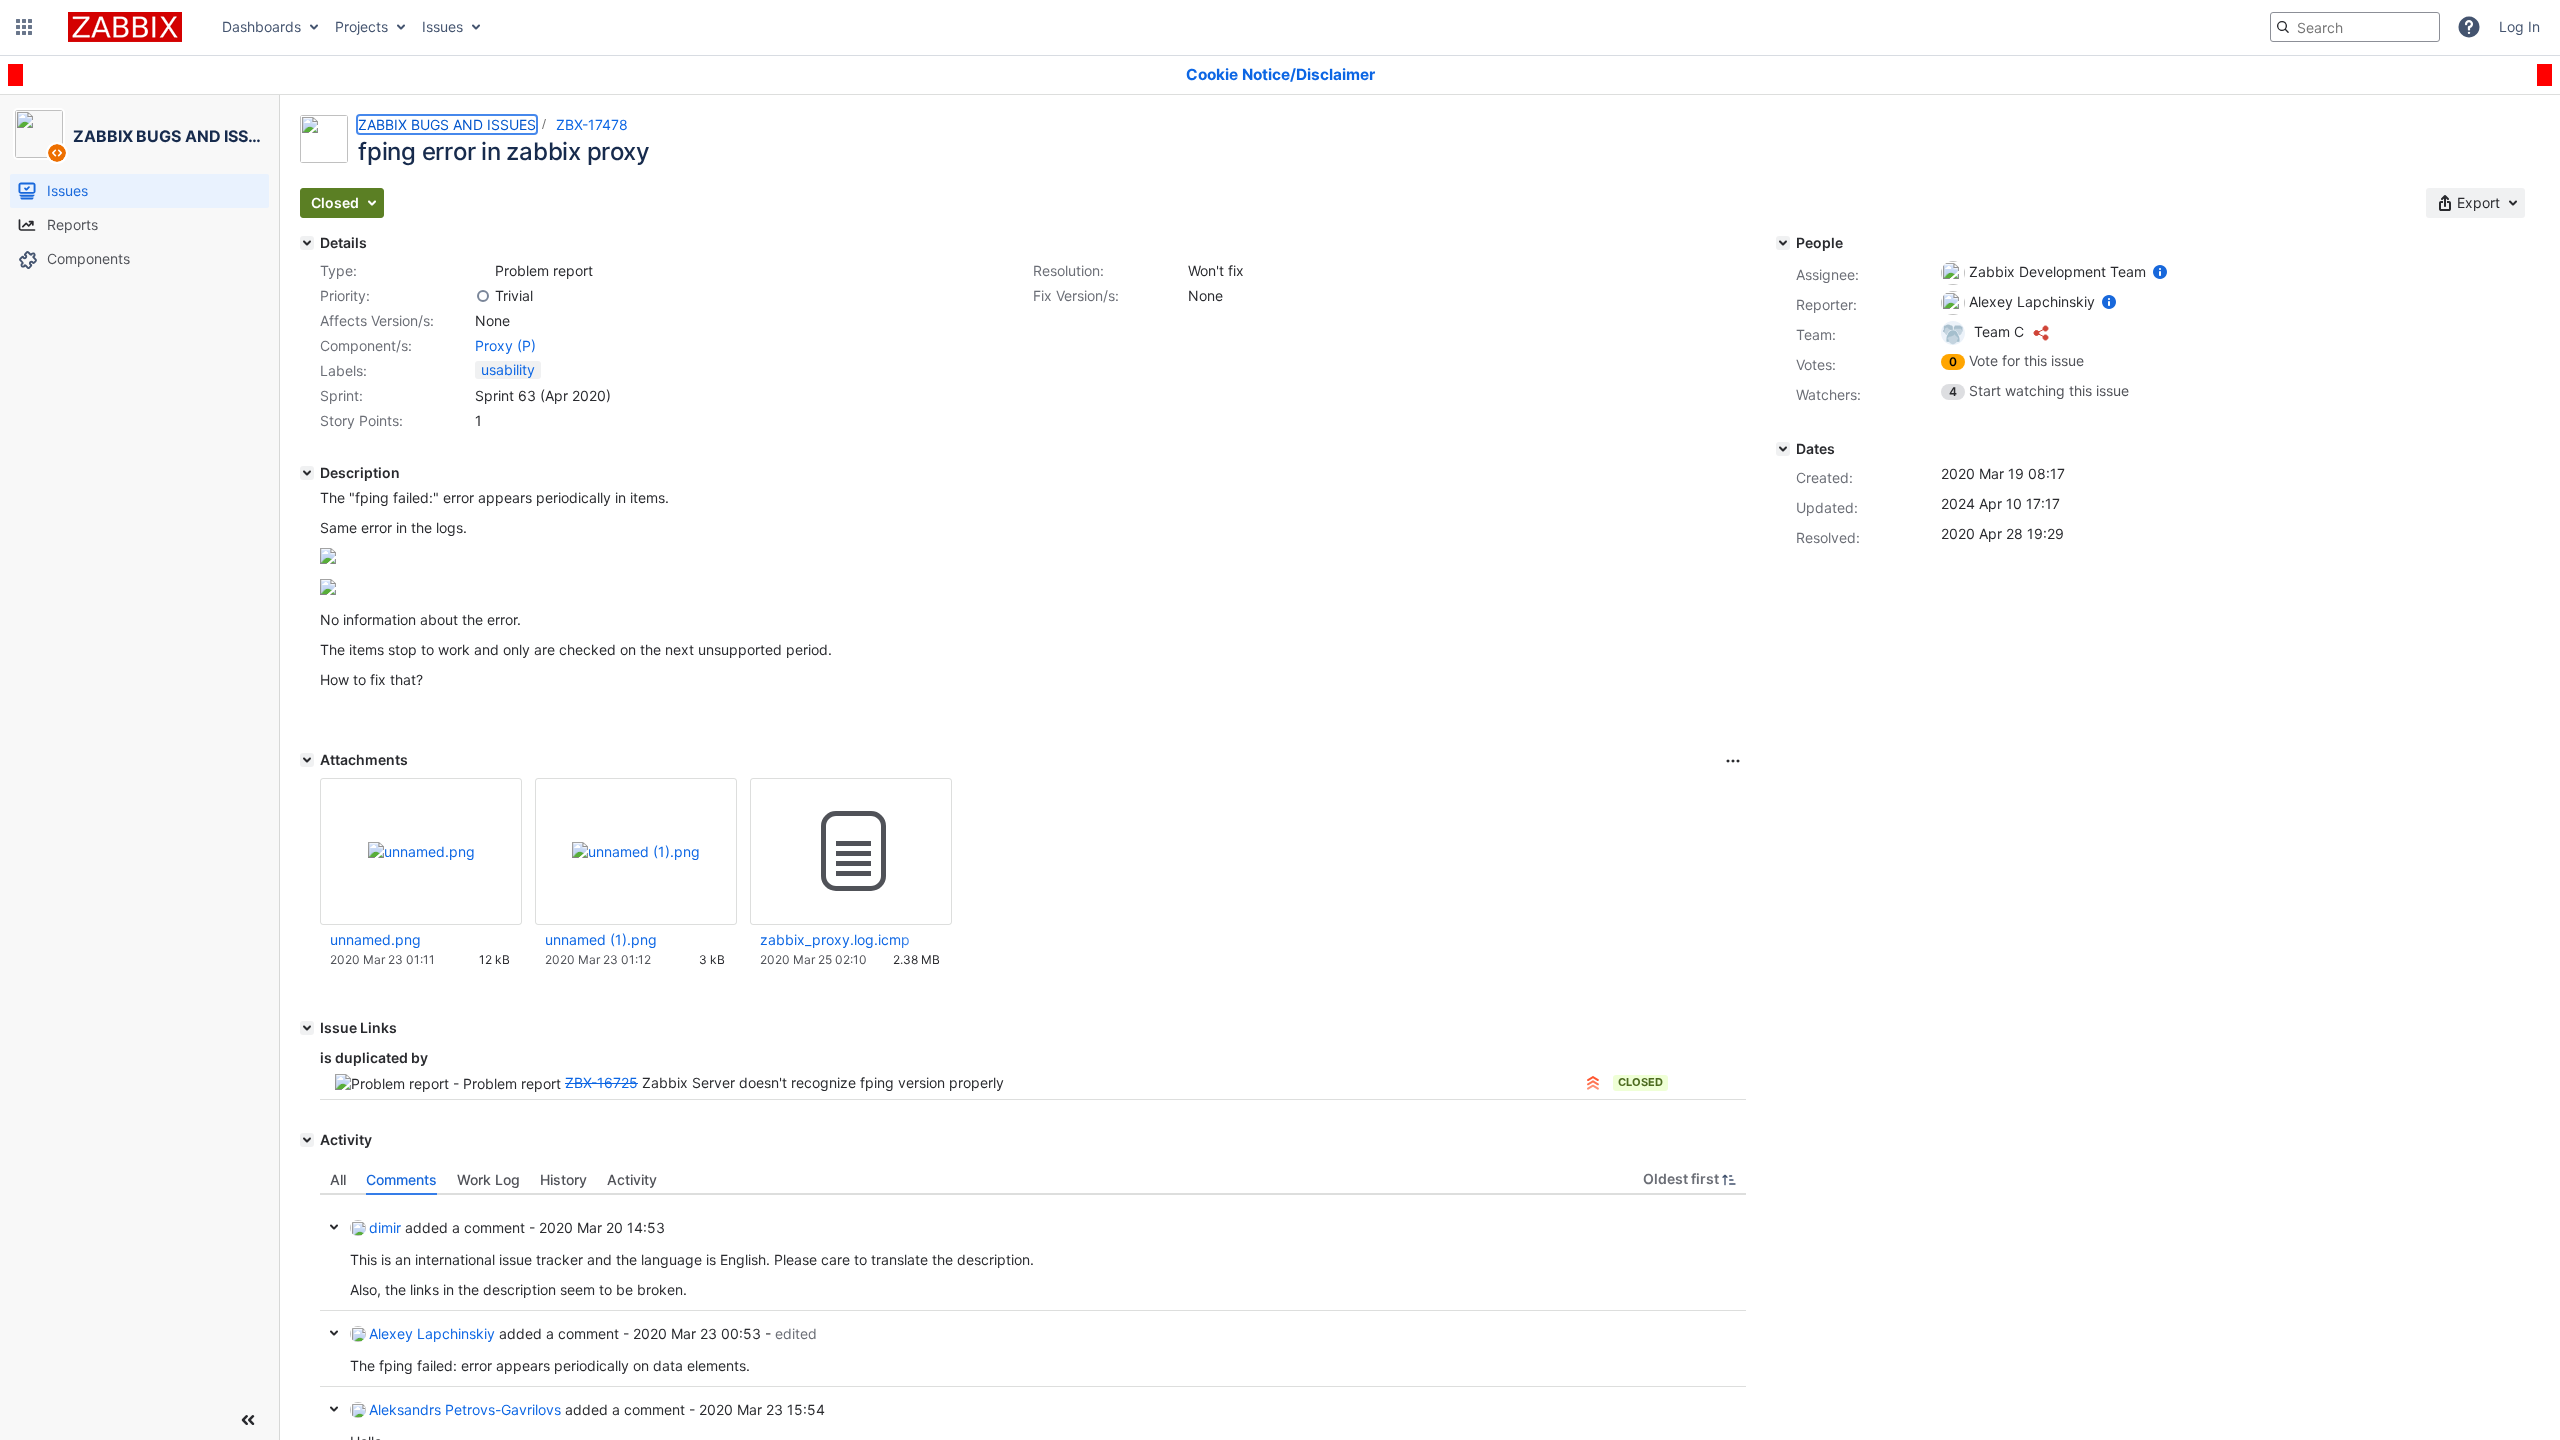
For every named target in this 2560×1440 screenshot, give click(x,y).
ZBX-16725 (601, 1082)
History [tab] (563, 1179)
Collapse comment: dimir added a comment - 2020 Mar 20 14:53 (334, 1227)
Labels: (343, 370)
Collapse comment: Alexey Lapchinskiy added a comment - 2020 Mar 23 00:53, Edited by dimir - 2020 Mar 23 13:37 (334, 1333)
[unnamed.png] (328, 558)
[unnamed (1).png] (328, 589)
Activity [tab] (632, 1179)
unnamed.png (375, 939)
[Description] (307, 473)
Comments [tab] (401, 1179)
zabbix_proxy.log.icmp (835, 939)
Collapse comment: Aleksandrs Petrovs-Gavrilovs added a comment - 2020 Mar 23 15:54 (334, 1409)
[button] (24, 27)
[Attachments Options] (1733, 761)
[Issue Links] (307, 1028)
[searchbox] (2355, 27)
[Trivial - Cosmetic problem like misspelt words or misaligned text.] (483, 296)
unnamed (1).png (601, 939)
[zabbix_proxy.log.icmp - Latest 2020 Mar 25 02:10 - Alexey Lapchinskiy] (851, 852)
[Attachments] (307, 760)
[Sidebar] (248, 1420)
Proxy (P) (505, 345)
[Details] (307, 243)
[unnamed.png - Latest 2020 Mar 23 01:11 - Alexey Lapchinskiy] (421, 851)
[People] (1783, 243)
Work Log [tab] (488, 1179)
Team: (1816, 334)
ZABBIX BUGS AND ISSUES (447, 124)
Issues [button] (442, 26)
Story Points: (361, 420)
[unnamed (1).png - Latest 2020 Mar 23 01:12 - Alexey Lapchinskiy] (636, 851)
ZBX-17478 (592, 124)
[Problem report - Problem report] (483, 271)
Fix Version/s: (1076, 295)
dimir (385, 1227)
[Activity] (307, 1140)
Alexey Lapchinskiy (432, 1333)
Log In (2519, 26)
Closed (1640, 1082)
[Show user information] (2160, 271)
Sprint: (341, 395)
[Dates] (1783, 449)
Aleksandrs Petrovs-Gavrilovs (465, 1409)
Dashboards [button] (261, 26)
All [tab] (338, 1179)
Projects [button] (361, 26)
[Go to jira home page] (125, 27)
